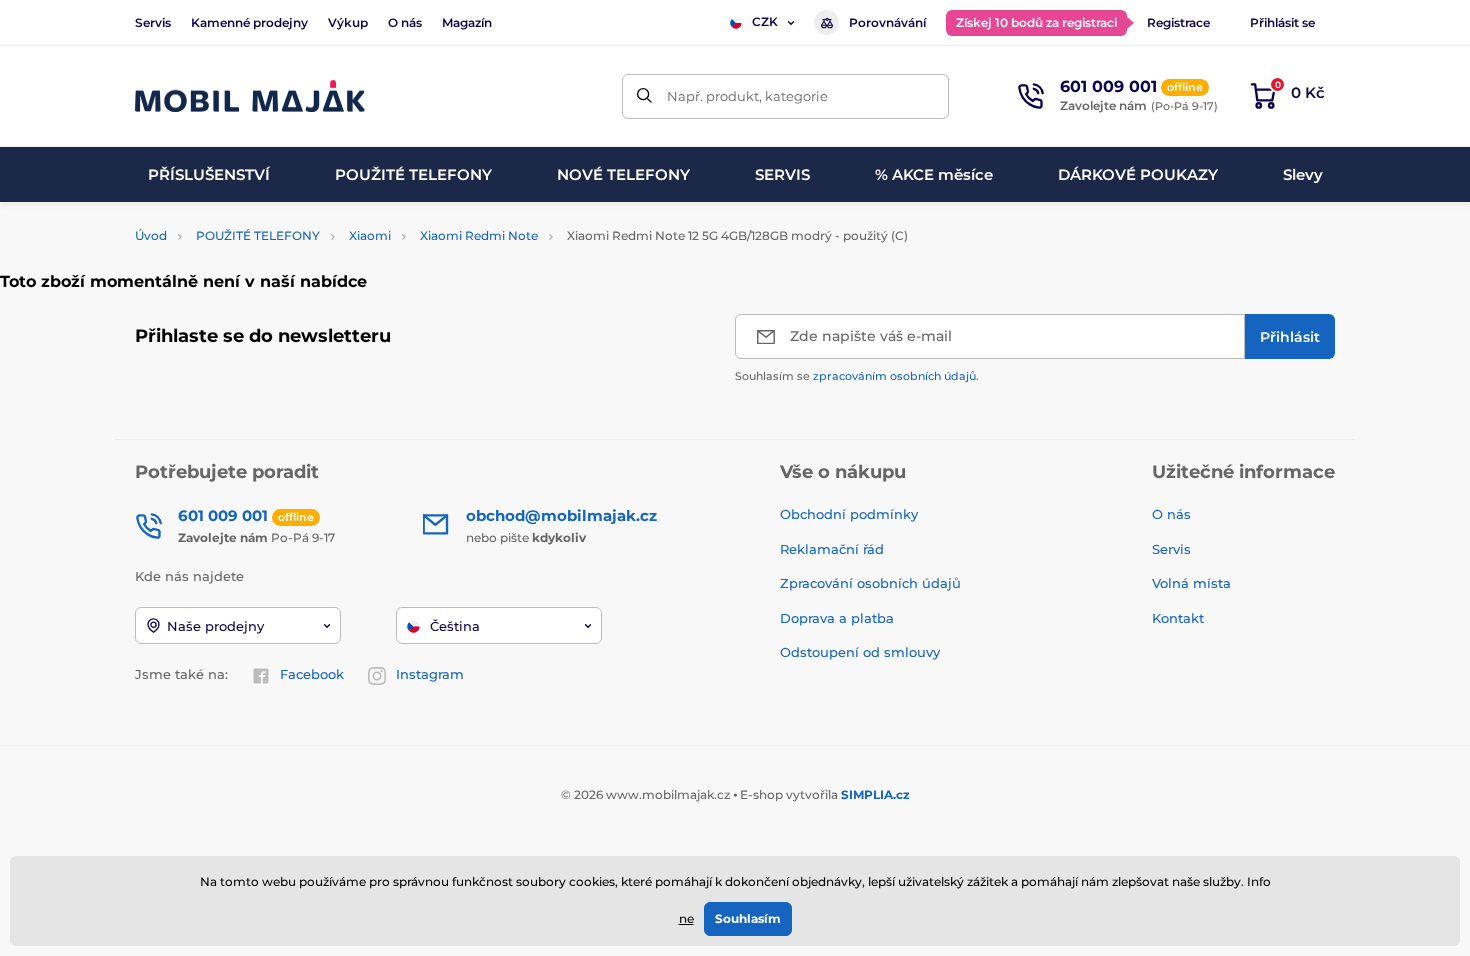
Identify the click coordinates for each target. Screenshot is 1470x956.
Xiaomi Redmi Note (479, 235)
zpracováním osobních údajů (894, 376)
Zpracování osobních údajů (870, 583)
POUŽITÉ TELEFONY (258, 235)
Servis (153, 22)
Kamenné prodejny (249, 22)
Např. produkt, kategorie (747, 96)
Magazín (467, 22)
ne (686, 918)
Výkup (348, 22)
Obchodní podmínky (849, 514)
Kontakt (1178, 618)
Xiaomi (370, 235)
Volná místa (1191, 583)
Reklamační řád (832, 549)
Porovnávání (887, 22)
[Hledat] (644, 96)
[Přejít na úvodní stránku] (250, 96)
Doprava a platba (837, 618)
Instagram (430, 674)
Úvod (151, 235)
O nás (405, 22)
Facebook (312, 674)
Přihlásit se (1282, 22)
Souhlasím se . (857, 376)
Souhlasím (748, 918)
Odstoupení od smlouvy (862, 652)
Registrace (1178, 22)
